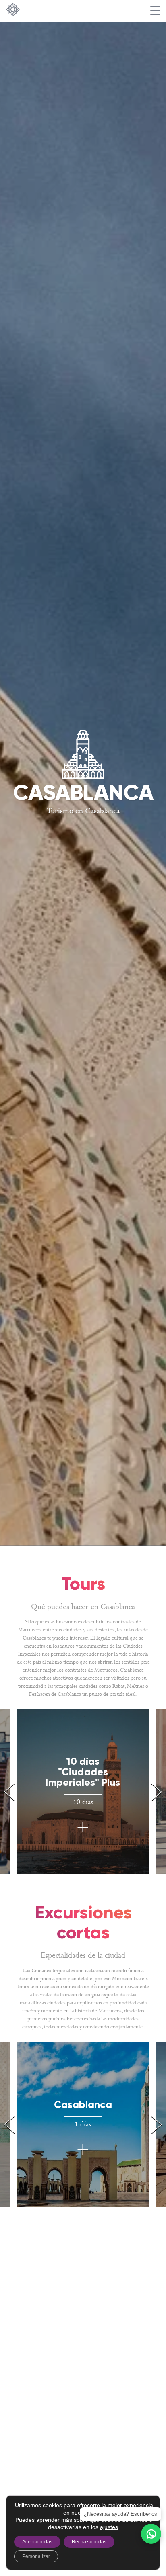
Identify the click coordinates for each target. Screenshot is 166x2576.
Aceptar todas (37, 2542)
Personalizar (36, 2556)
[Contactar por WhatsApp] (151, 2534)
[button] (157, 1792)
